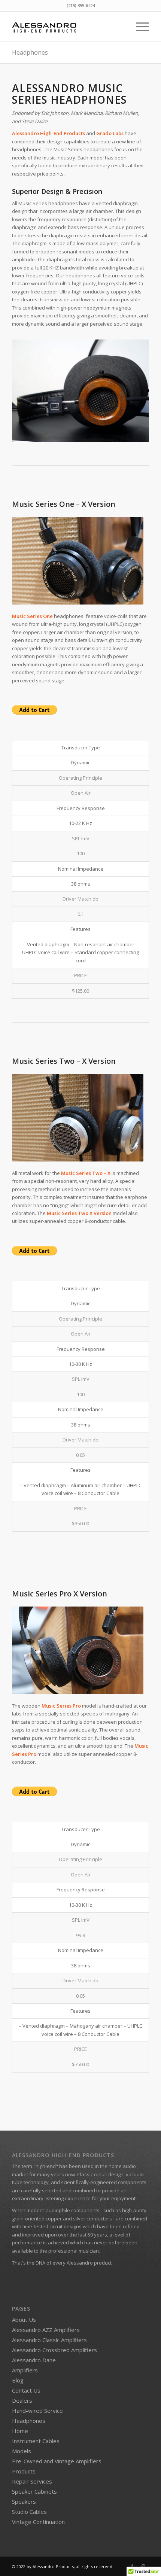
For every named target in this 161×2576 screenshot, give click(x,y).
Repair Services (32, 2481)
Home (20, 2431)
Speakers (24, 2502)
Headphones (30, 52)
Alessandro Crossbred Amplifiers (54, 2350)
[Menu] (139, 27)
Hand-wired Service (37, 2411)
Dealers (22, 2400)
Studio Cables (29, 2512)
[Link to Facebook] (132, 2566)
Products (24, 2471)
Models (22, 2451)
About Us (24, 2320)
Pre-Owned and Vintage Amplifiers (57, 2461)
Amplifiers (25, 2370)
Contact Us (26, 2390)
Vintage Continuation (38, 2522)
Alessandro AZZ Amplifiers (46, 2330)
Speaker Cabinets (34, 2491)
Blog (18, 2380)
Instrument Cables (36, 2441)
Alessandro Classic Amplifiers (49, 2340)
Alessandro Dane (34, 2360)
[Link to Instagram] (143, 2566)
